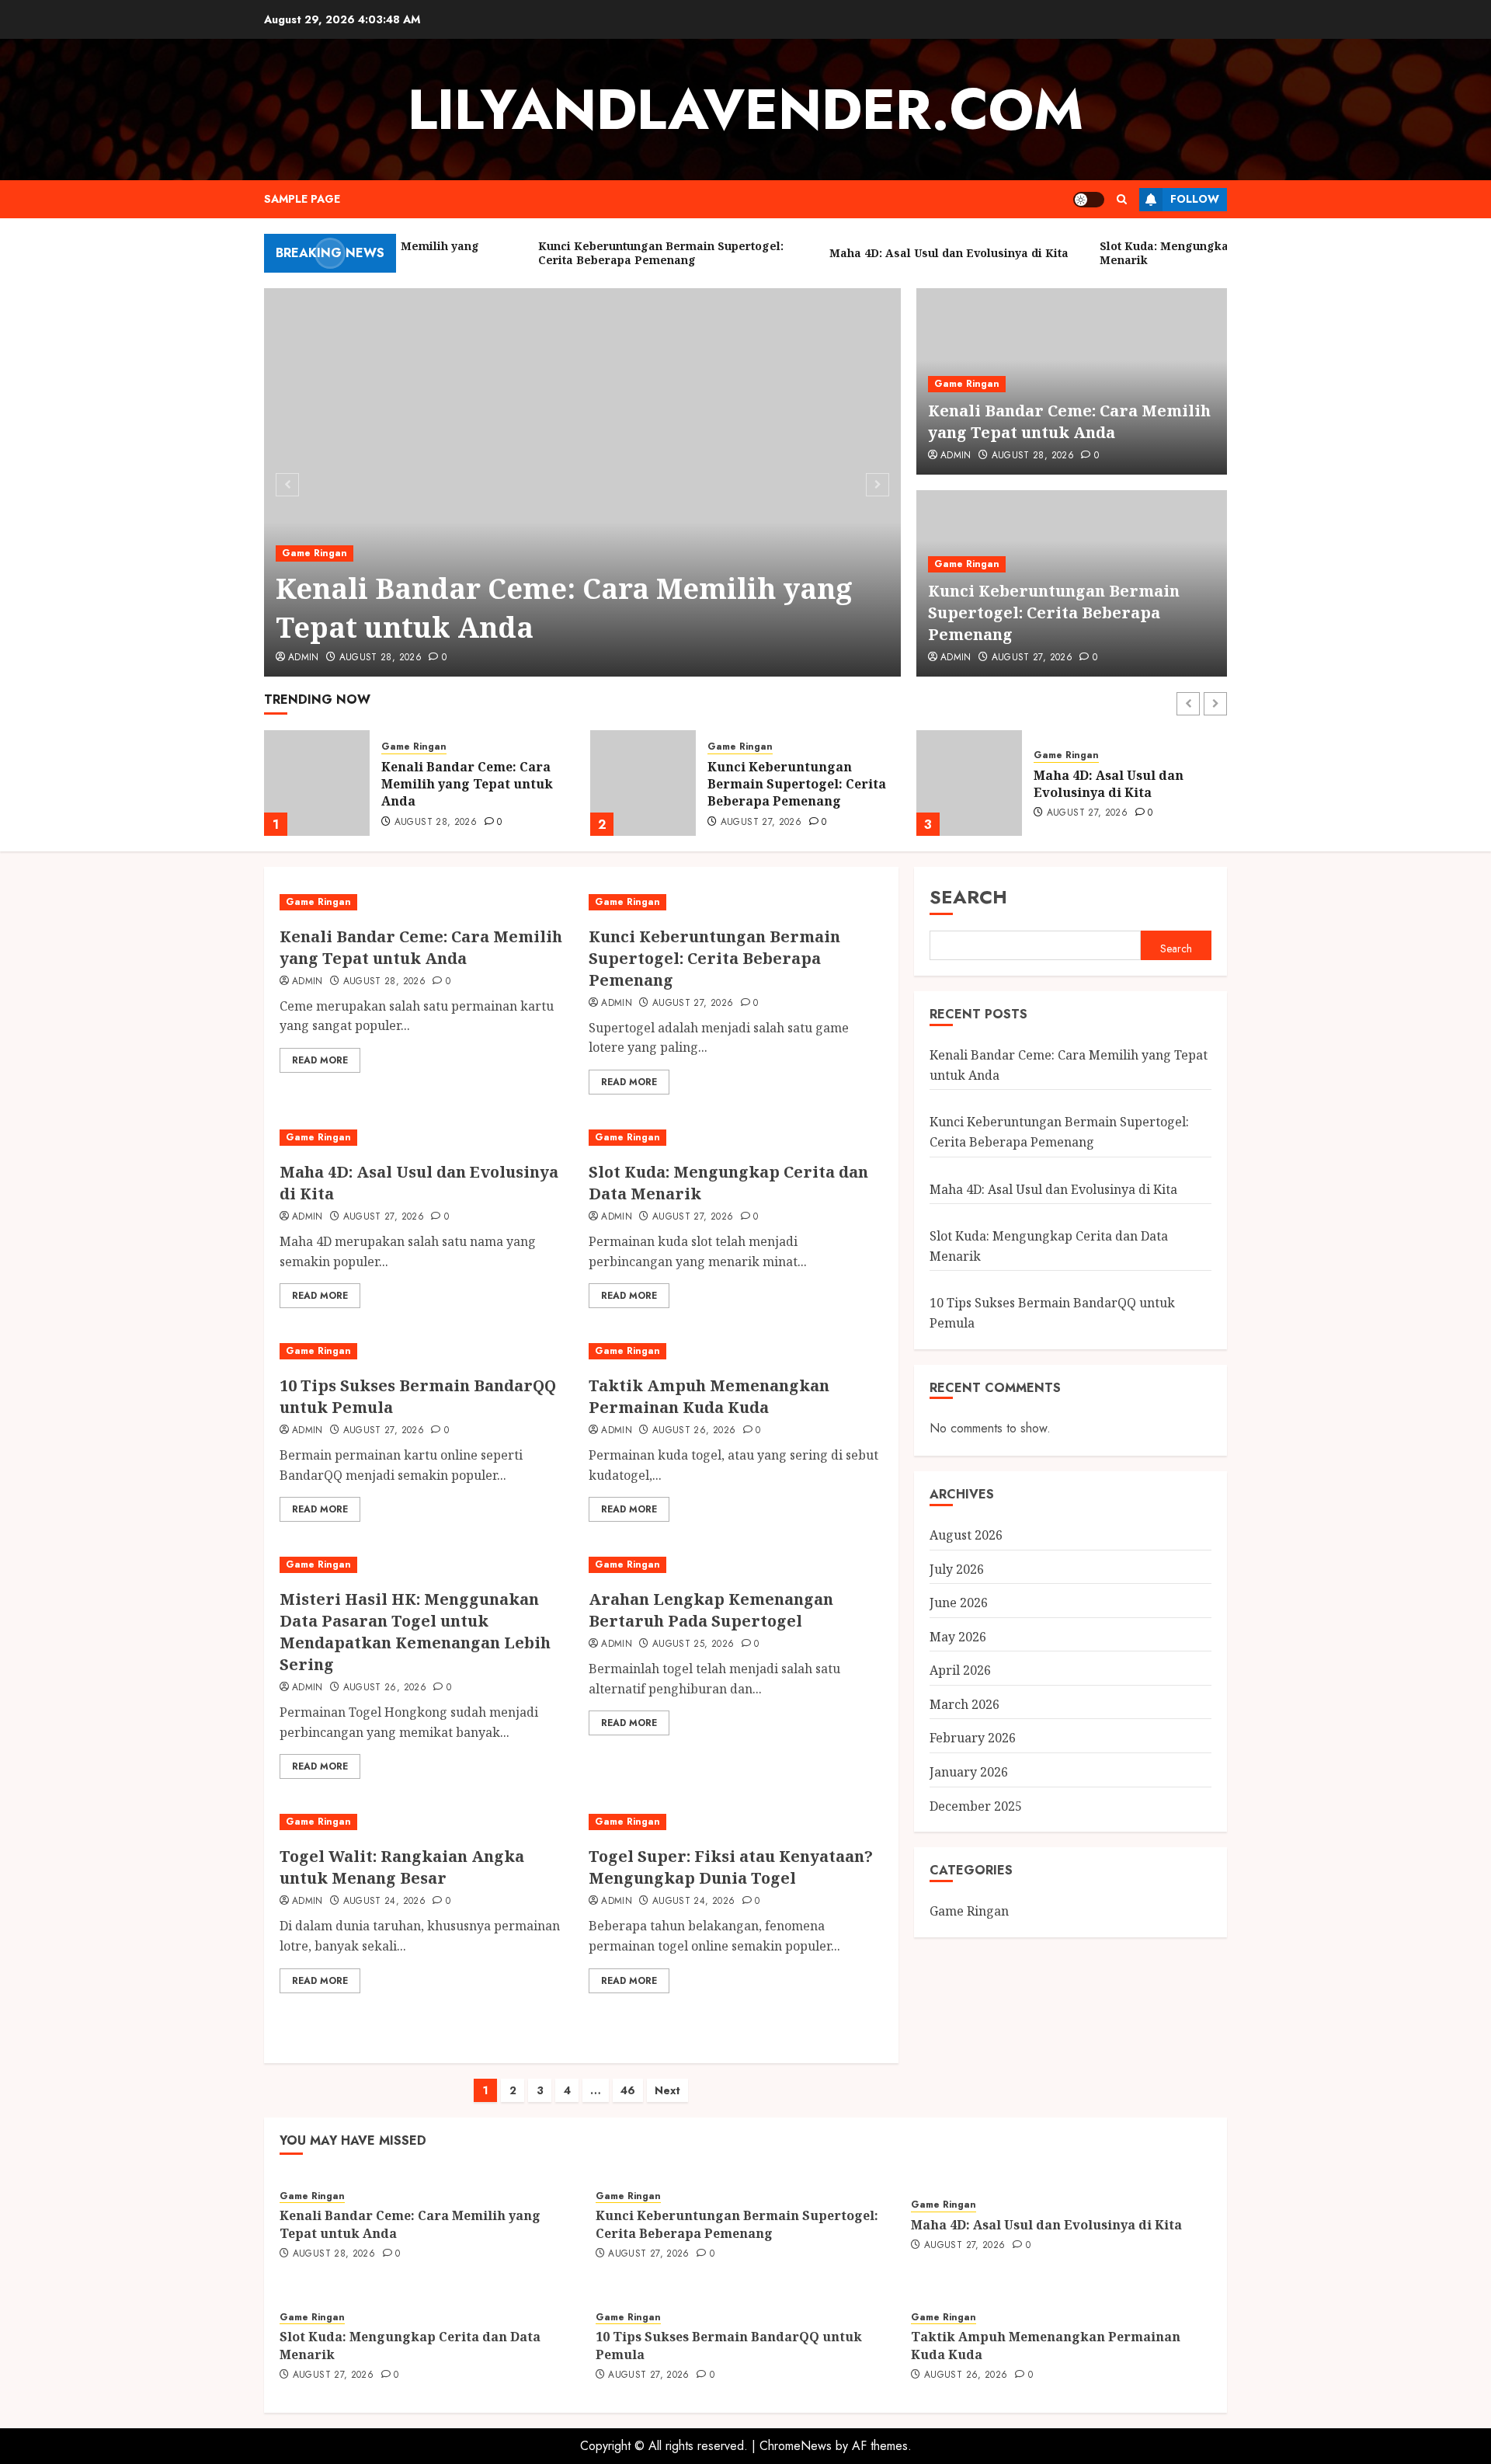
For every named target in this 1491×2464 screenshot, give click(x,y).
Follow (1195, 199)
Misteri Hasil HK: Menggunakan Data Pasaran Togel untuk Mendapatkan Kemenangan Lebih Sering (415, 1632)
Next (667, 2090)
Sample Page (302, 199)
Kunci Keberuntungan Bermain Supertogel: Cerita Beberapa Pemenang (1054, 613)
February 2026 (973, 1738)
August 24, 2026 (384, 1902)
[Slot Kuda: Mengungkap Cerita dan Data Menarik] (969, 783)
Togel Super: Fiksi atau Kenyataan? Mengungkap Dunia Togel (731, 1867)
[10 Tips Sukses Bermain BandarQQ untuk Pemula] (426, 1351)
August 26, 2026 (694, 1431)
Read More (320, 1060)
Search (968, 897)
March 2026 (964, 1704)
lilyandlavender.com (745, 110)
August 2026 (966, 1535)
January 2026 (969, 1772)
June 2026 (959, 1603)
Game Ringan (315, 553)
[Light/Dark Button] (1089, 200)
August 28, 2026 (381, 658)
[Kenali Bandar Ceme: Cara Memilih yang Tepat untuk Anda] (583, 482)
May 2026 (958, 1637)
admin (304, 658)
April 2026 (960, 1670)
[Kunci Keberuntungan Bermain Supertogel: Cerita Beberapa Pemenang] (317, 783)
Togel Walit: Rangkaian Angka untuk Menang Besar (402, 1867)
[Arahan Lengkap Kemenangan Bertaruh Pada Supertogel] (735, 1565)
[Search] (1122, 199)
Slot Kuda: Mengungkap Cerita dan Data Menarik (1114, 784)
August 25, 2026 (693, 1644)
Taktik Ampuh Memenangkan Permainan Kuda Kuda (709, 1396)
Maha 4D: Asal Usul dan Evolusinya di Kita (782, 784)
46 (628, 2090)
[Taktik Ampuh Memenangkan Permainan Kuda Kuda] (735, 1351)
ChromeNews (796, 2446)
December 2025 (976, 1805)
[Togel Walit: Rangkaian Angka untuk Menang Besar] (426, 1822)
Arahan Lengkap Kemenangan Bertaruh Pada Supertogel (711, 1610)
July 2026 (957, 1568)
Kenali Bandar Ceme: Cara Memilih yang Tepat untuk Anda (564, 608)
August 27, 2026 (1032, 658)
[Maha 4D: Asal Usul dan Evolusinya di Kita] (643, 783)
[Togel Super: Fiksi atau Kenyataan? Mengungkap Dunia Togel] (735, 1822)
